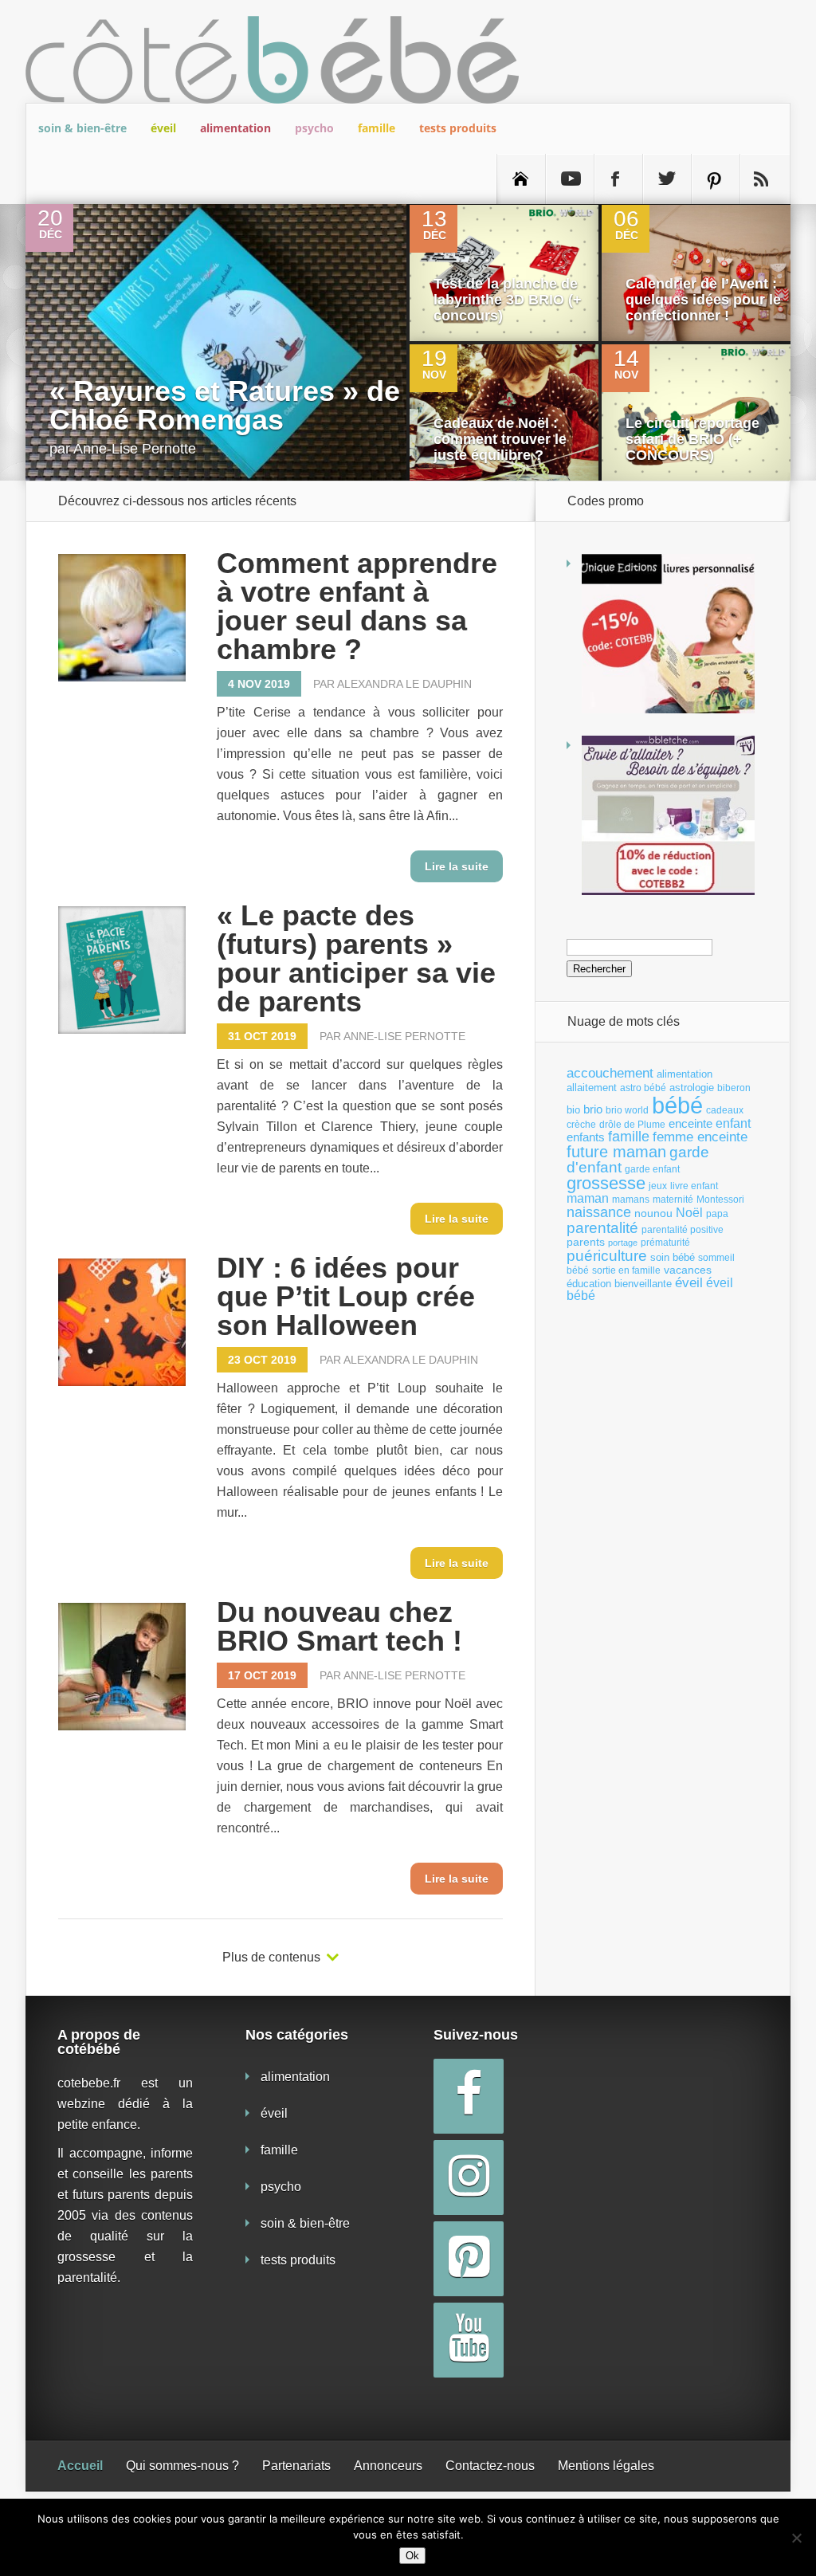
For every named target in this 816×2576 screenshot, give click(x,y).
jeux (658, 1186)
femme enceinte (700, 1137)
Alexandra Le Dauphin (404, 684)
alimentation (235, 128)
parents (586, 1242)
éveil (163, 128)
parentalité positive (683, 1230)
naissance (599, 1212)
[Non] (796, 2538)
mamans (631, 1200)
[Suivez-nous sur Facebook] (618, 179)
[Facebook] (469, 2096)
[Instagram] (469, 2177)
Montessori (720, 1200)
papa (717, 1214)
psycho (314, 128)
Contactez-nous (490, 2466)
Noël (689, 1212)
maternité (673, 1200)
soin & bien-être (82, 128)
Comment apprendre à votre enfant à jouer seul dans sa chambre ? (357, 606)
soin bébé (673, 1257)
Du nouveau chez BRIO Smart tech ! (339, 1626)
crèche (581, 1125)
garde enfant (652, 1169)
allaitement (592, 1088)
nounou (653, 1213)
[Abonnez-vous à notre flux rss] (764, 179)
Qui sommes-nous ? (182, 2466)
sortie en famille (626, 1270)
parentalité (602, 1228)
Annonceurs (388, 2466)
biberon (734, 1088)
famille (377, 128)
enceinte (690, 1123)
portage (623, 1243)
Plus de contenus (271, 1958)
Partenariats (296, 2466)
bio (573, 1110)
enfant (733, 1123)
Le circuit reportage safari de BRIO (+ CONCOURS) (692, 439)
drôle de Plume (632, 1125)
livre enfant (694, 1186)
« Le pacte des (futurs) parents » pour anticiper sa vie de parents (356, 958)
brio (593, 1109)
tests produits (458, 128)
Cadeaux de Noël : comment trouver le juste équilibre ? (500, 439)
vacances (688, 1270)
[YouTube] (469, 2340)
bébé (677, 1105)
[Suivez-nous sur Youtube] (570, 179)
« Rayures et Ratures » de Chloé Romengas (225, 405)
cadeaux (725, 1110)
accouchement (610, 1073)
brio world (627, 1110)
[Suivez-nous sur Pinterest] (716, 179)
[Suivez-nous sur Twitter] (667, 179)
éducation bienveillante (619, 1284)
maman (588, 1198)
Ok (412, 2556)
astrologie (692, 1088)
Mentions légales (606, 2466)
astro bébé (643, 1088)
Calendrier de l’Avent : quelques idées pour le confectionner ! (703, 300)
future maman (616, 1152)
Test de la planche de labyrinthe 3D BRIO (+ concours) (508, 300)
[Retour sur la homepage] (521, 179)
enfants (586, 1137)
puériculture (607, 1256)
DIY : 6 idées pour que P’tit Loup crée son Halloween (346, 1296)
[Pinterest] (469, 2259)
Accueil (80, 2466)
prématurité (665, 1243)
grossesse (606, 1184)
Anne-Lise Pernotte (135, 449)
